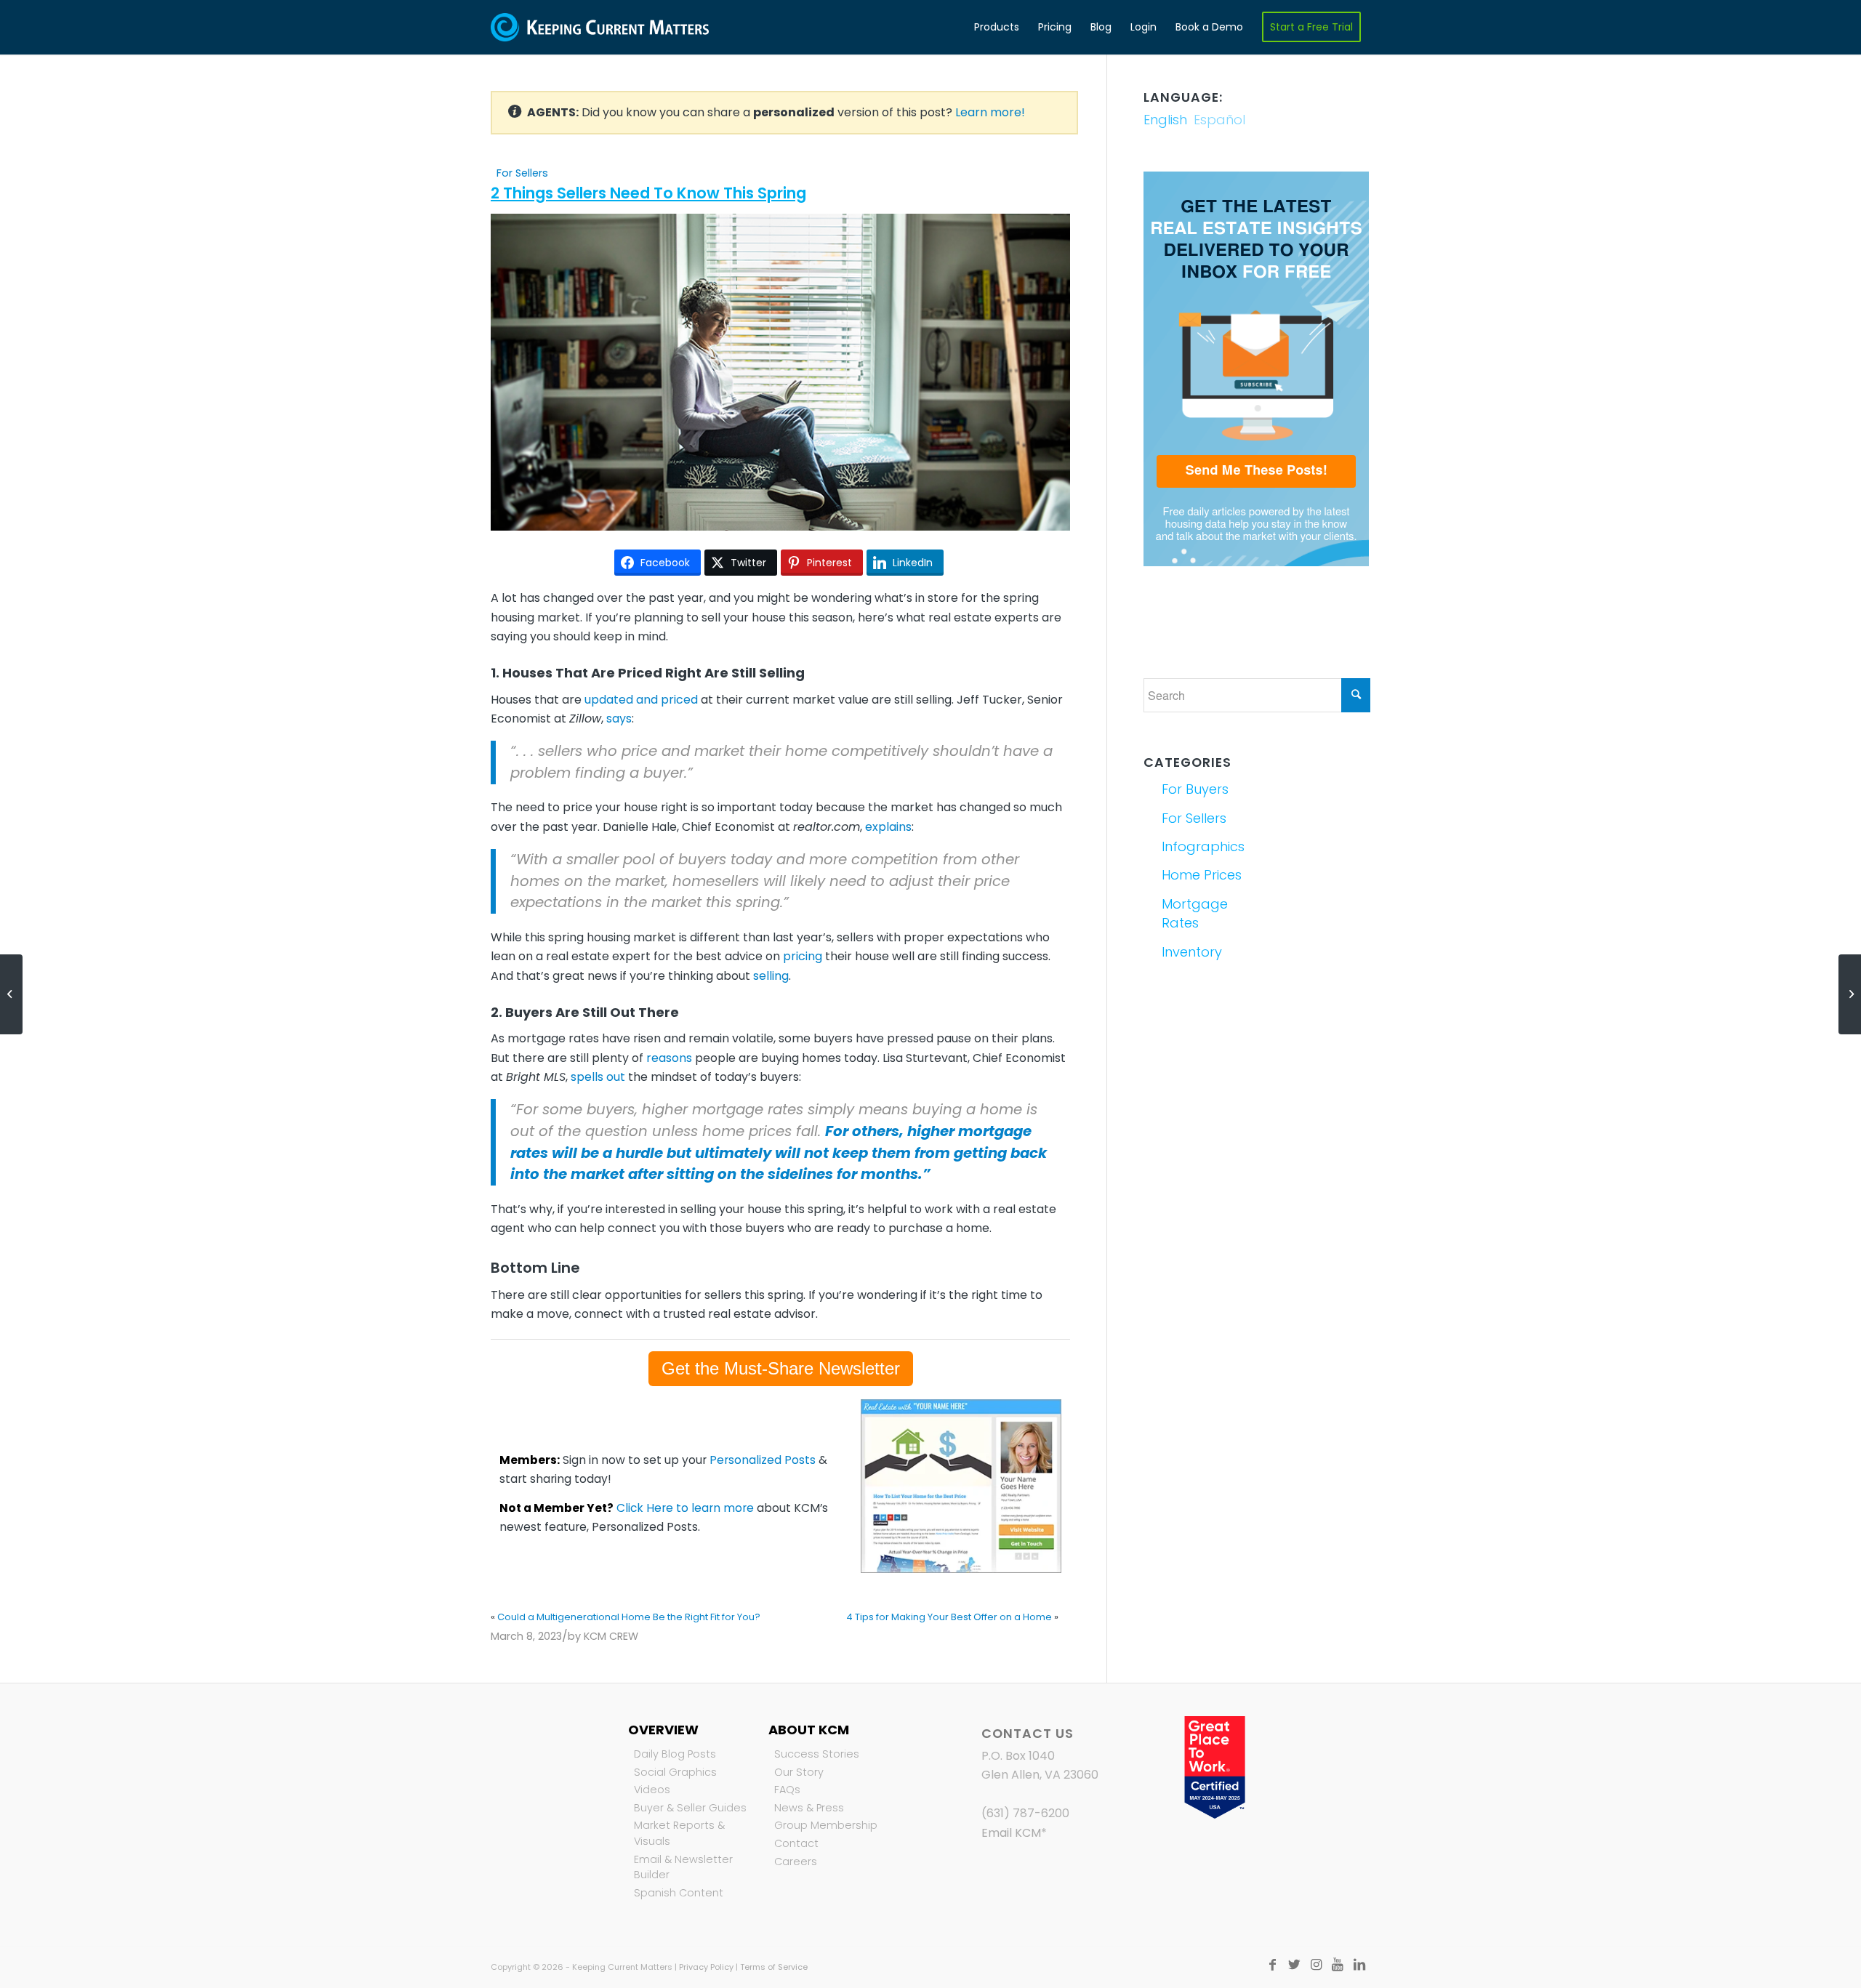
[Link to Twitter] (1294, 1965)
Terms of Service (774, 1967)
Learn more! (990, 112)
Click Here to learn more (685, 1508)
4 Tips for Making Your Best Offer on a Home (949, 1617)
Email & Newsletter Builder (683, 1867)
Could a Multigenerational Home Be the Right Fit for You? (629, 1617)
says (619, 719)
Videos (652, 1790)
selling (771, 976)
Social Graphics (675, 1772)
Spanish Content (679, 1893)
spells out (598, 1077)
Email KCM (1011, 1833)
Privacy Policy (706, 1967)
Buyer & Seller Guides (690, 1808)
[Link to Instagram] (1316, 1965)
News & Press (809, 1808)
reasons (669, 1058)
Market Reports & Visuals (679, 1833)
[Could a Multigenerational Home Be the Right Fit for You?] (11, 994)
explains (888, 827)
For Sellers (522, 173)
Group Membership (826, 1825)
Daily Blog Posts (675, 1754)
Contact (796, 1843)
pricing (803, 956)
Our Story (799, 1772)
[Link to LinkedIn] (1359, 1965)
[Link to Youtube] (1338, 1965)
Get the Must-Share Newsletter (781, 1368)
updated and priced (641, 700)
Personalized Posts (763, 1460)
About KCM (809, 1730)
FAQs (787, 1790)
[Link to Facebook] (1272, 1965)
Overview (663, 1730)
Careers (796, 1862)
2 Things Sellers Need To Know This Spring (648, 193)
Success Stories (817, 1754)
